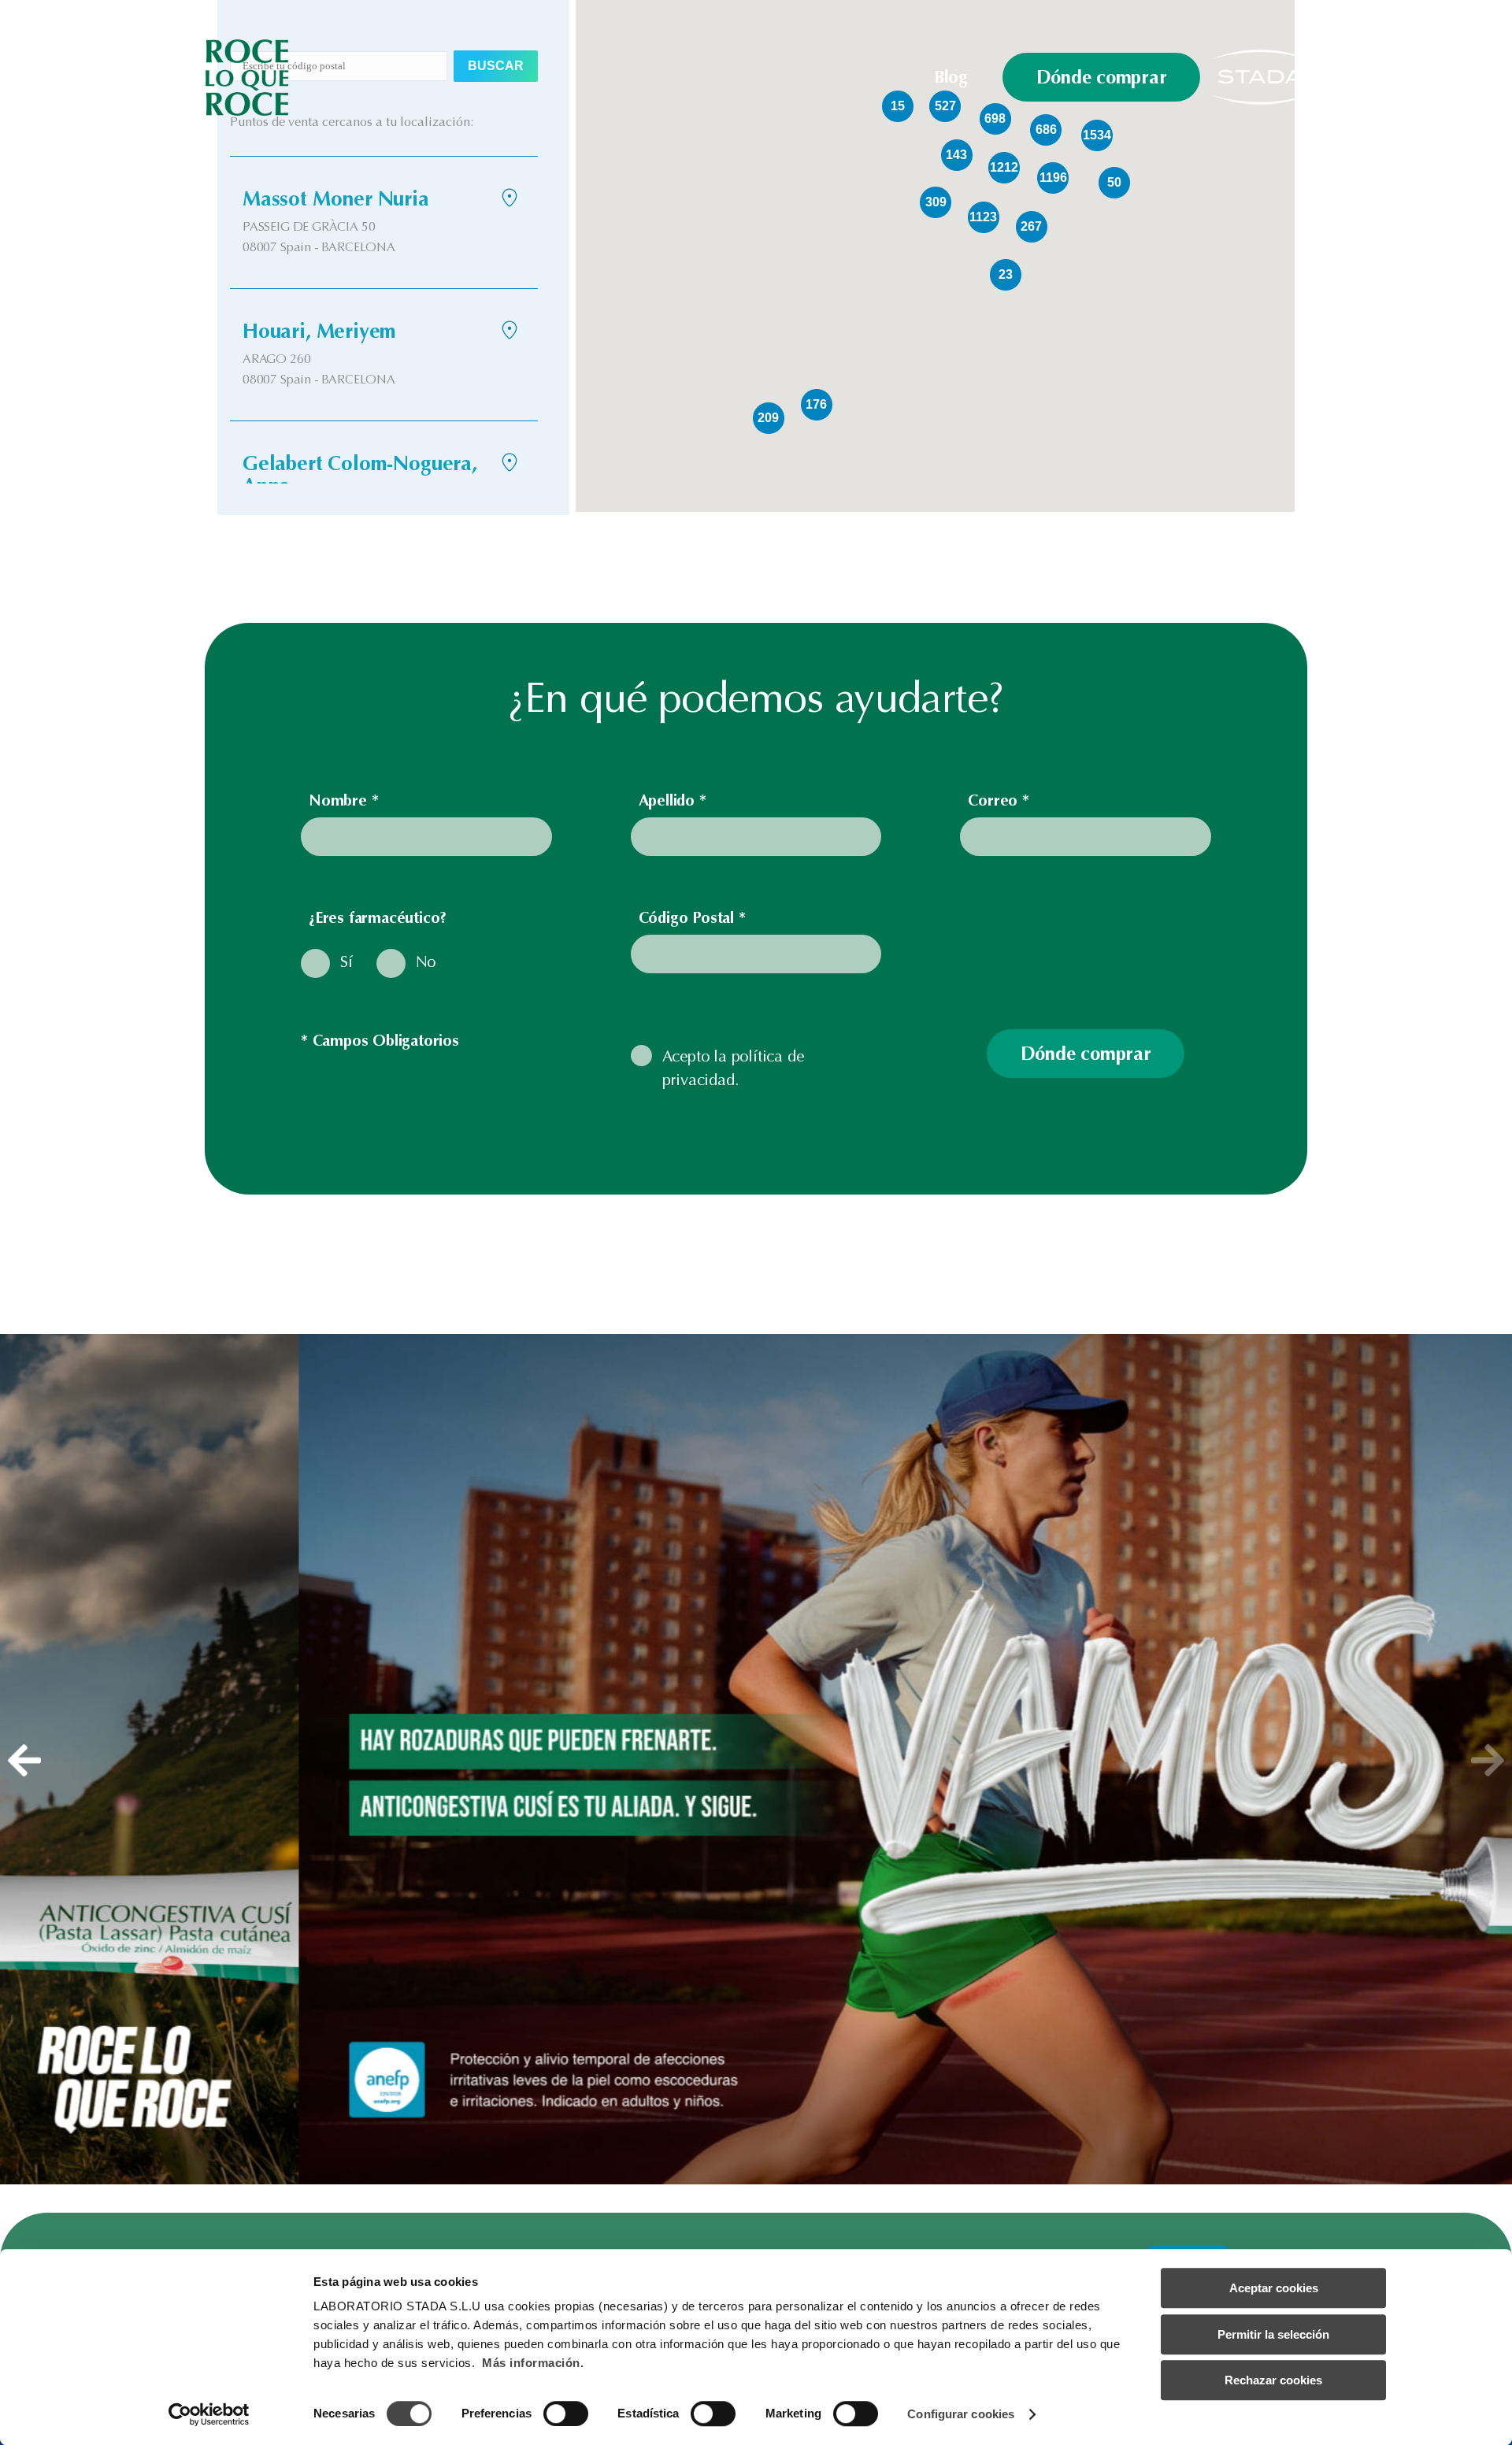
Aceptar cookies (1274, 2288)
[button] (24, 1760)
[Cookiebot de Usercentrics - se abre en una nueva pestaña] (209, 2414)
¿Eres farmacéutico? (378, 918)
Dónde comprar (1102, 77)
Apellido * (673, 800)
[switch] (566, 2414)
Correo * (998, 800)
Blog (951, 77)
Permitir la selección (1273, 2334)
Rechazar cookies (1273, 2380)
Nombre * (343, 800)
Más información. (533, 2363)
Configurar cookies (961, 2414)
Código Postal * (692, 918)
